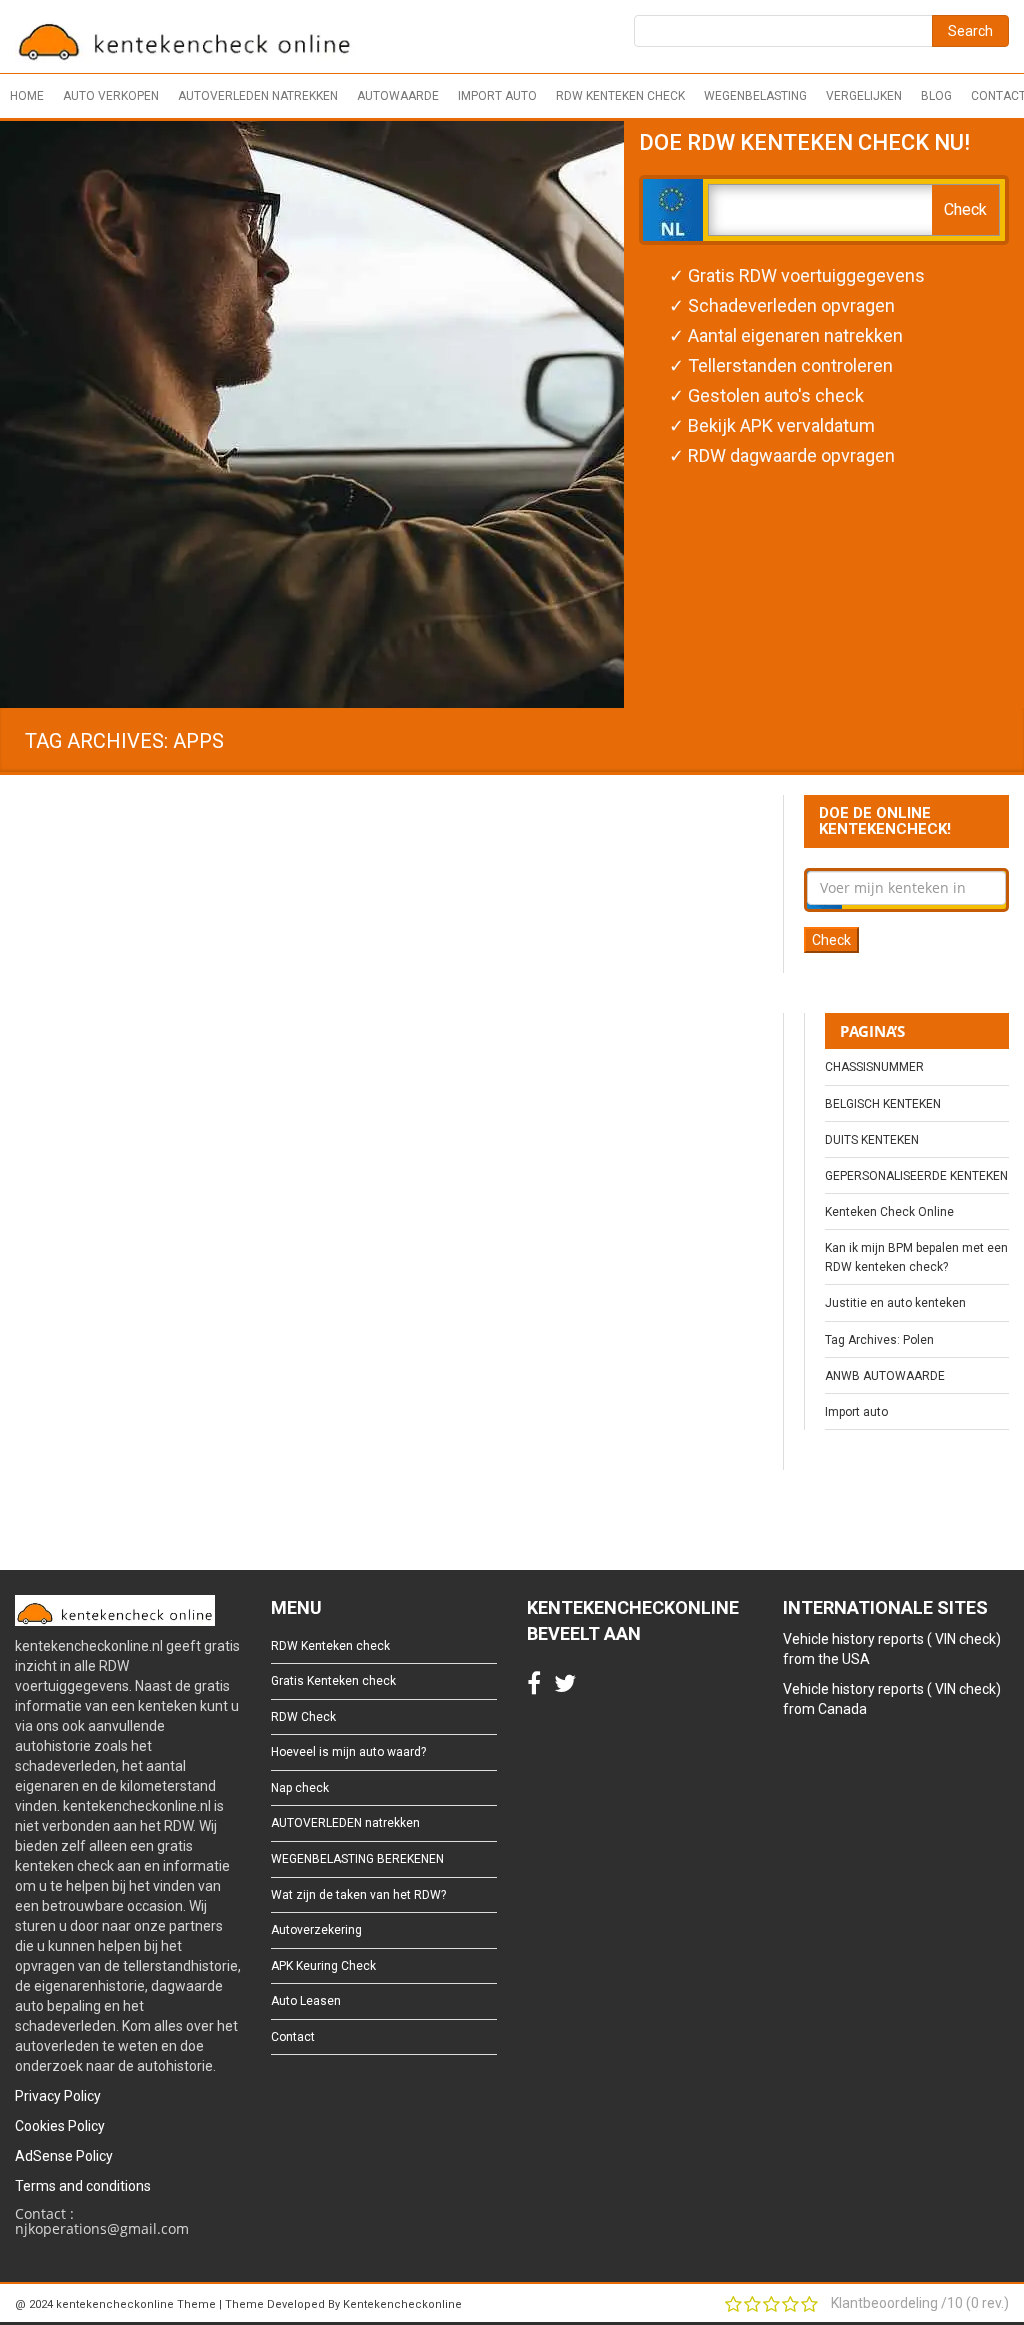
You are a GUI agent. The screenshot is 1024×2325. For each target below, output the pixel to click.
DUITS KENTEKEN (872, 1140)
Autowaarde (398, 96)
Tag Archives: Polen (879, 1340)
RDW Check (303, 1717)
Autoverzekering (316, 1930)
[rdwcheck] (185, 39)
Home (27, 96)
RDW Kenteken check (620, 96)
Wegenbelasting (755, 96)
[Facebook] (534, 1688)
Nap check (300, 1788)
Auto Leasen (306, 2001)
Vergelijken (864, 96)
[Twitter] (565, 1688)
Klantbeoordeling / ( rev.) (920, 2303)
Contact (293, 2037)
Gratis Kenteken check (333, 1681)
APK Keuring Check (323, 1966)
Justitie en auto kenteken (895, 1303)
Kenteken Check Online (889, 1212)
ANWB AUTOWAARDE (885, 1376)
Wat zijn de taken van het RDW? (358, 1895)
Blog (936, 96)
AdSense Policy (64, 2156)
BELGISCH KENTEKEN (883, 1104)
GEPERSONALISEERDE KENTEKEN (916, 1176)
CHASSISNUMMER (874, 1067)
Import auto (497, 96)
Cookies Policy (60, 2126)
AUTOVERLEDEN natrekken (258, 96)
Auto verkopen (111, 96)
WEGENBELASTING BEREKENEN (357, 1859)
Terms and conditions (83, 2186)
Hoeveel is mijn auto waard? (348, 1752)
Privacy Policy (58, 2096)
